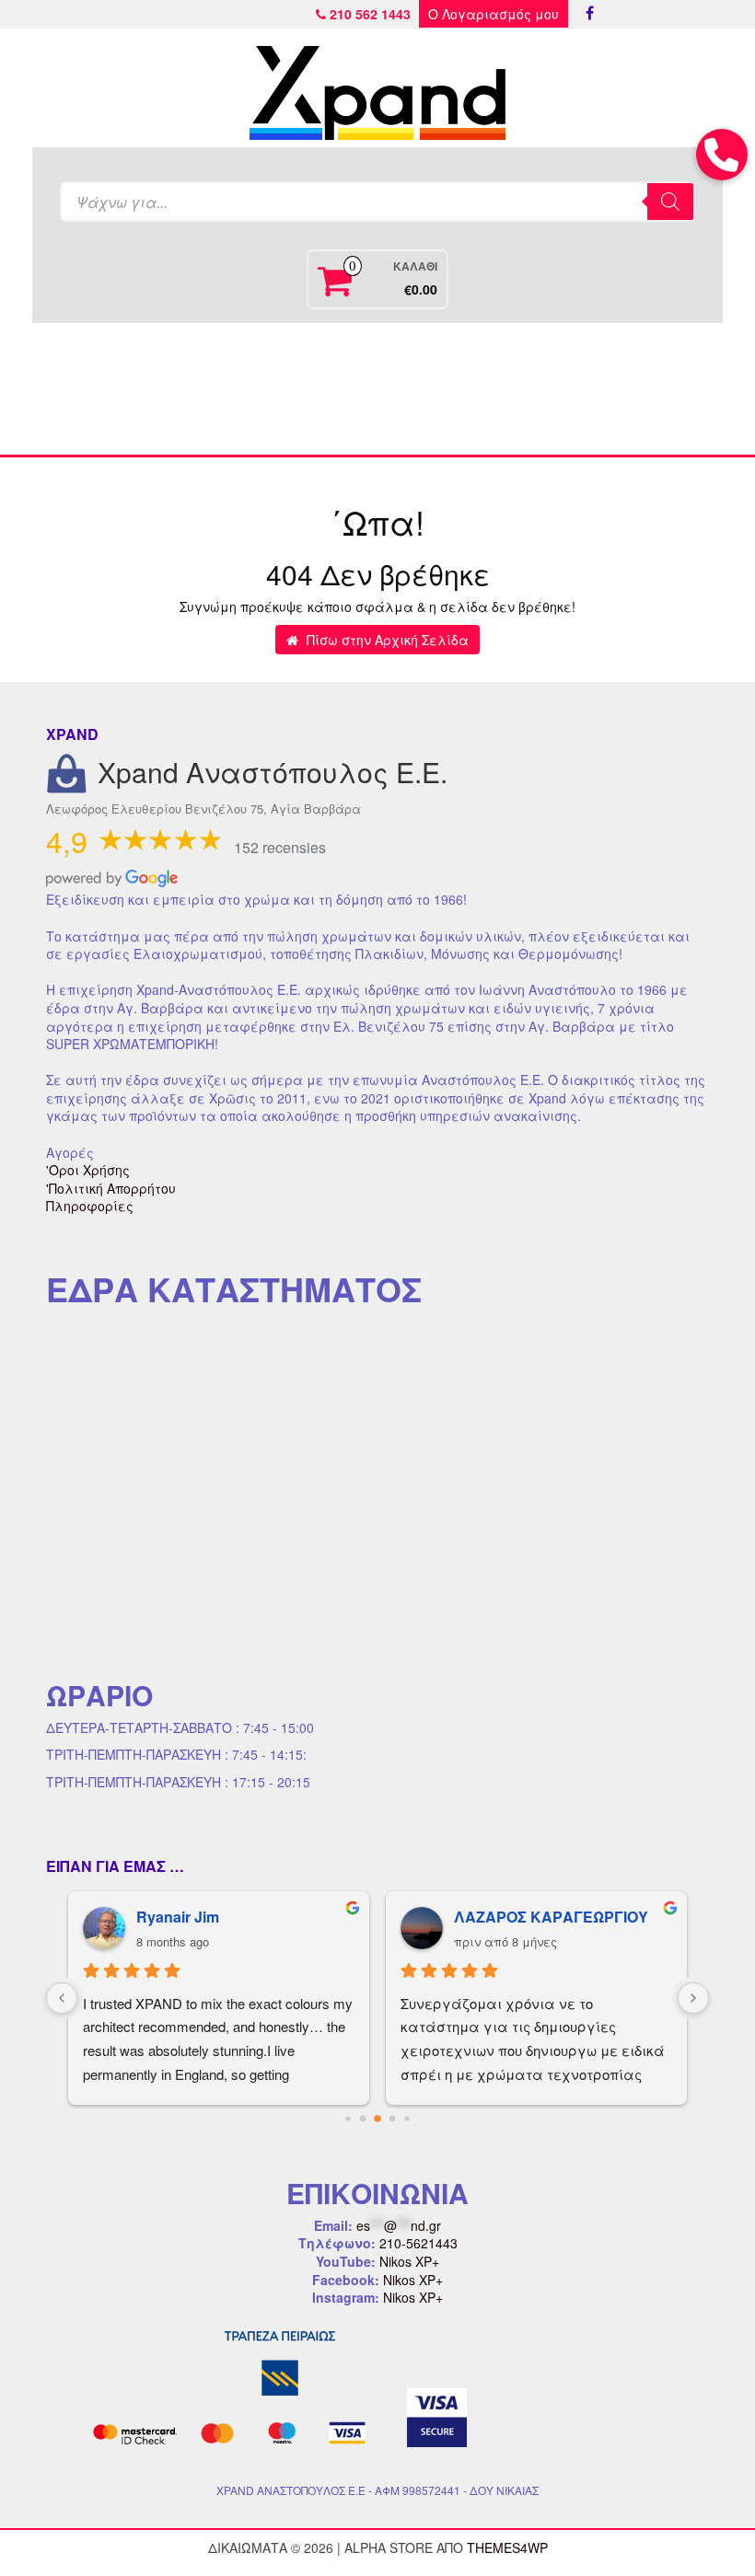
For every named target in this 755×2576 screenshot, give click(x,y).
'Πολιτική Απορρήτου (111, 1188)
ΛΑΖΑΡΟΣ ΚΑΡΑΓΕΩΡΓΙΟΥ (551, 1917)
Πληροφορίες (90, 1206)
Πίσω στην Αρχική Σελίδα (386, 640)
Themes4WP (507, 2547)
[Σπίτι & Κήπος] (377, 389)
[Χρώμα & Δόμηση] (118, 389)
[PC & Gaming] (507, 389)
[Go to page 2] (377, 2119)
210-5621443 (418, 2243)
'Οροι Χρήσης (88, 1170)
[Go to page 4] (407, 2118)
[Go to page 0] (348, 2118)
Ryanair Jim (178, 1917)
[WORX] (637, 389)
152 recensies (280, 847)
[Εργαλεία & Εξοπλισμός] (248, 389)
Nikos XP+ (409, 2261)
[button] (722, 155)
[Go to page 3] (393, 2118)
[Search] (670, 202)
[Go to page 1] (363, 2118)
